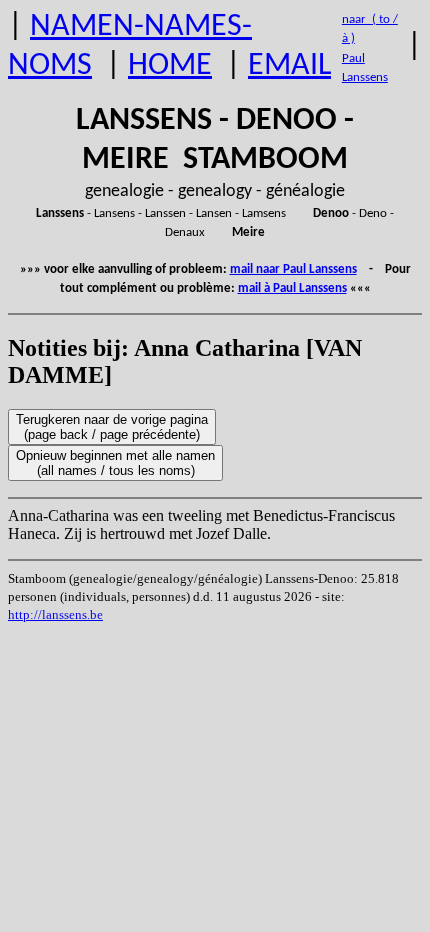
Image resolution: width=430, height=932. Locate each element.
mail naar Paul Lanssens (293, 269)
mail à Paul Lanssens (292, 288)
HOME (170, 66)
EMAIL (289, 66)
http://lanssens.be (55, 614)
